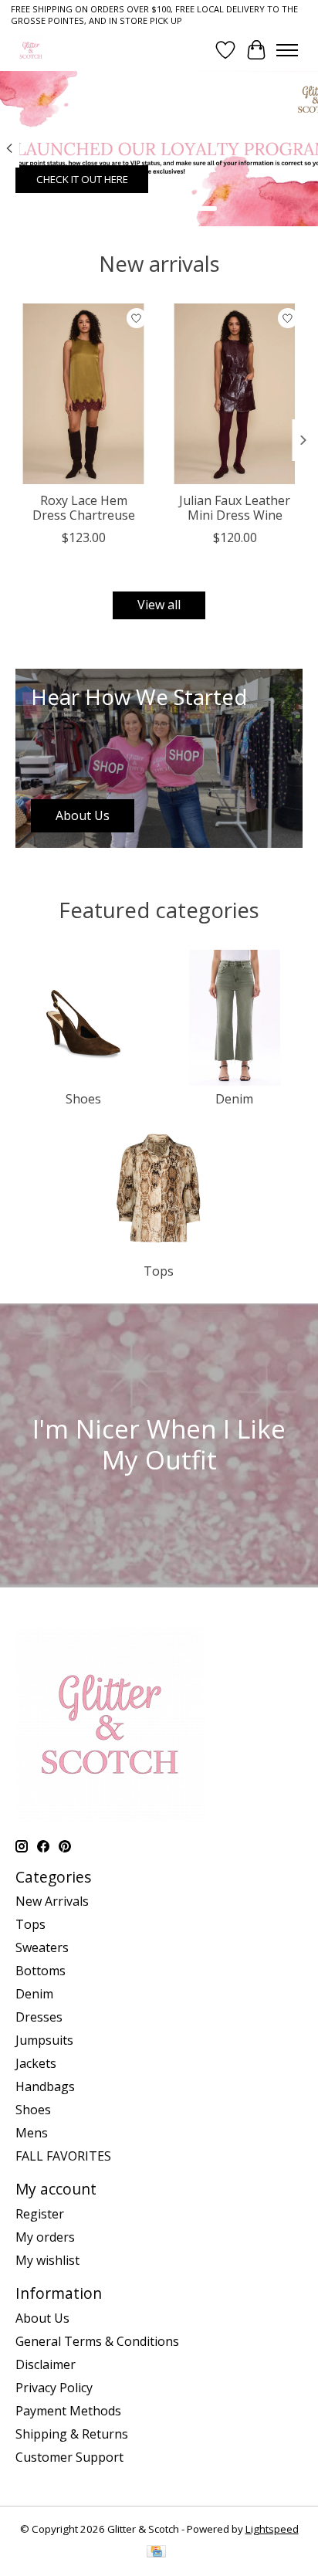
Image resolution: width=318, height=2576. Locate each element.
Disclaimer (46, 2364)
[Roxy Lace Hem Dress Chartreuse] (83, 394)
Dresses (39, 2017)
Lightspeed (272, 2529)
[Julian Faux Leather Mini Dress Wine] (235, 394)
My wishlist (47, 2260)
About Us (42, 2318)
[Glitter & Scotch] (31, 50)
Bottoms (41, 1971)
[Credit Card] (156, 2553)
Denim (234, 1099)
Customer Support (69, 2457)
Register (40, 2214)
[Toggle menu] (287, 50)
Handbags (45, 2086)
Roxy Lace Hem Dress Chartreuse (84, 508)
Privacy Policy (54, 2388)
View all (159, 605)
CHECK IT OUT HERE (82, 179)
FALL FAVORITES (63, 2156)
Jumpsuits (44, 2040)
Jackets (36, 2063)
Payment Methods (68, 2411)
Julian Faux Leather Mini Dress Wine (235, 508)
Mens (32, 2133)
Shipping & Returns (72, 2434)
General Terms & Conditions (97, 2341)
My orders (45, 2237)
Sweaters (42, 1947)
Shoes (83, 1099)
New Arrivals (52, 1901)
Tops (159, 1271)
